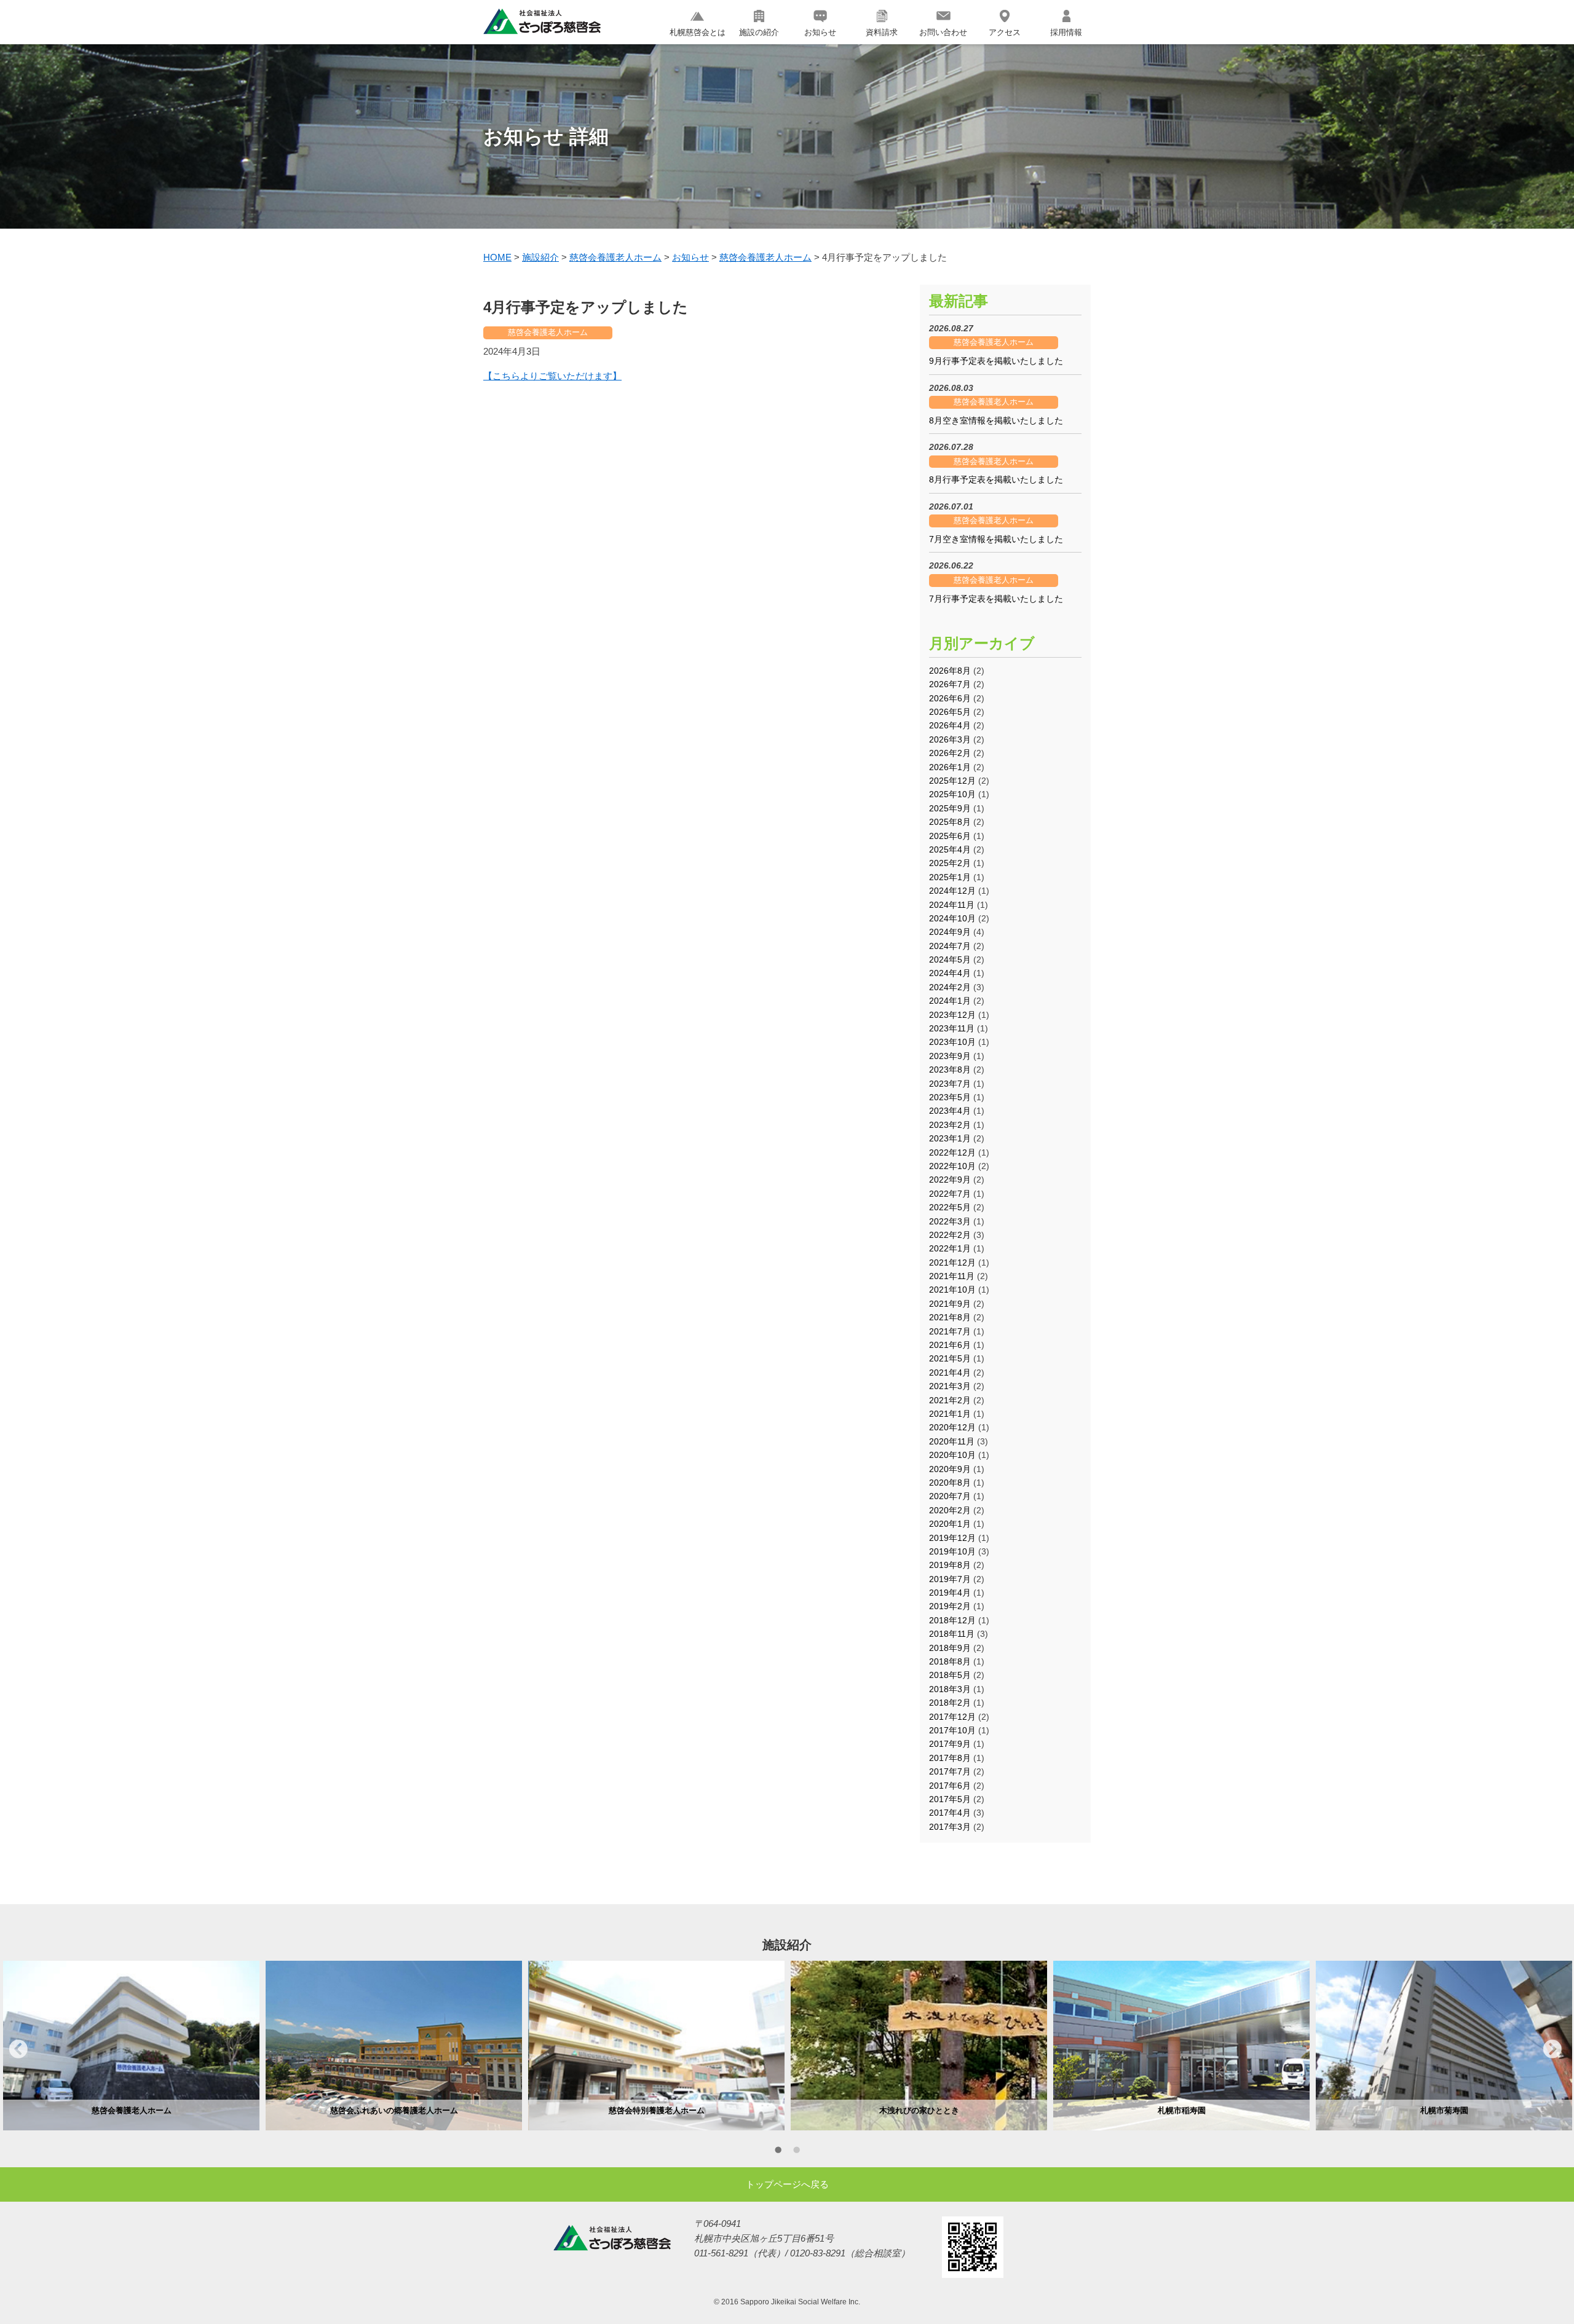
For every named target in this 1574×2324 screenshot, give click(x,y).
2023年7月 (950, 1084)
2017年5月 (950, 1799)
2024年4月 (950, 973)
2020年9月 (950, 1469)
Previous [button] (18, 2049)
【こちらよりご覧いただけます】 (552, 376)
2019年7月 (950, 1579)
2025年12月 (952, 781)
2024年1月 (950, 1001)
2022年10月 (952, 1166)
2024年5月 (950, 959)
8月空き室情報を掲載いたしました (996, 420)
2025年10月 (952, 794)
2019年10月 (952, 1551)
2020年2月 (950, 1510)
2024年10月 (952, 918)
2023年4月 (950, 1111)
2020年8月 (950, 1483)
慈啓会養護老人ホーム (548, 332)
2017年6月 (950, 1786)
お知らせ (820, 32)
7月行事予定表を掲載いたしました (996, 599)
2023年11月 (952, 1028)
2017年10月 (952, 1730)
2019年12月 (952, 1538)
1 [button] (778, 2152)
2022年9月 (950, 1180)
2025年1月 (950, 877)
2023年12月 (952, 1015)
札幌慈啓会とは (698, 32)
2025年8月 (950, 822)
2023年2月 (950, 1125)
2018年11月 (952, 1634)
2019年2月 (950, 1606)
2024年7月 (950, 946)
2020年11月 (952, 1441)
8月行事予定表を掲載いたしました (996, 479)
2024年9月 (950, 932)
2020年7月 (950, 1496)
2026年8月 (950, 671)
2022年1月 (950, 1248)
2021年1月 (950, 1414)
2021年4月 (950, 1373)
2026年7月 (950, 684)
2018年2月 (950, 1703)
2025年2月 (950, 863)
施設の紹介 (759, 32)
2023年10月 (952, 1042)
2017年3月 (950, 1827)
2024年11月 (952, 905)
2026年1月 (950, 767)
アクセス (1005, 32)
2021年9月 (950, 1304)
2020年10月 (952, 1455)
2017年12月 (952, 1717)
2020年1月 (950, 1524)
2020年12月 (952, 1427)
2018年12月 (952, 1620)
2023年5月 (950, 1097)
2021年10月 (952, 1290)
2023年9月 (950, 1056)
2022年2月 (950, 1235)
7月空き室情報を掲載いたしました (996, 539)
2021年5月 (950, 1358)
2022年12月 (952, 1152)
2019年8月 (950, 1565)
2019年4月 (950, 1593)
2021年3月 (950, 1386)
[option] (131, 2046)
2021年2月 (950, 1400)
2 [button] (796, 2152)
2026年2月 (950, 753)
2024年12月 (952, 891)
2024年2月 (950, 987)
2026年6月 (950, 698)
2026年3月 (950, 739)
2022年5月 (950, 1207)
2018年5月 (950, 1675)
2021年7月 (950, 1331)
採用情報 (1066, 32)
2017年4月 (950, 1813)
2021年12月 (952, 1262)
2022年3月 (950, 1221)
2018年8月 (950, 1661)
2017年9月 (950, 1744)
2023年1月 (950, 1138)
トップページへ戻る (787, 2184)
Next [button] (1552, 2049)
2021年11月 (952, 1276)
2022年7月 (950, 1194)
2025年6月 (950, 836)
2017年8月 (950, 1758)
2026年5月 (950, 712)
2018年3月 (950, 1689)
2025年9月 (950, 808)
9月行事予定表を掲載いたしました (996, 361)
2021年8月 (950, 1317)
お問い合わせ (943, 32)
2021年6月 (950, 1345)
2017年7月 (950, 1771)
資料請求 (882, 32)
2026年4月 (950, 725)
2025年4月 (950, 849)
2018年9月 (950, 1648)
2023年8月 (950, 1069)
